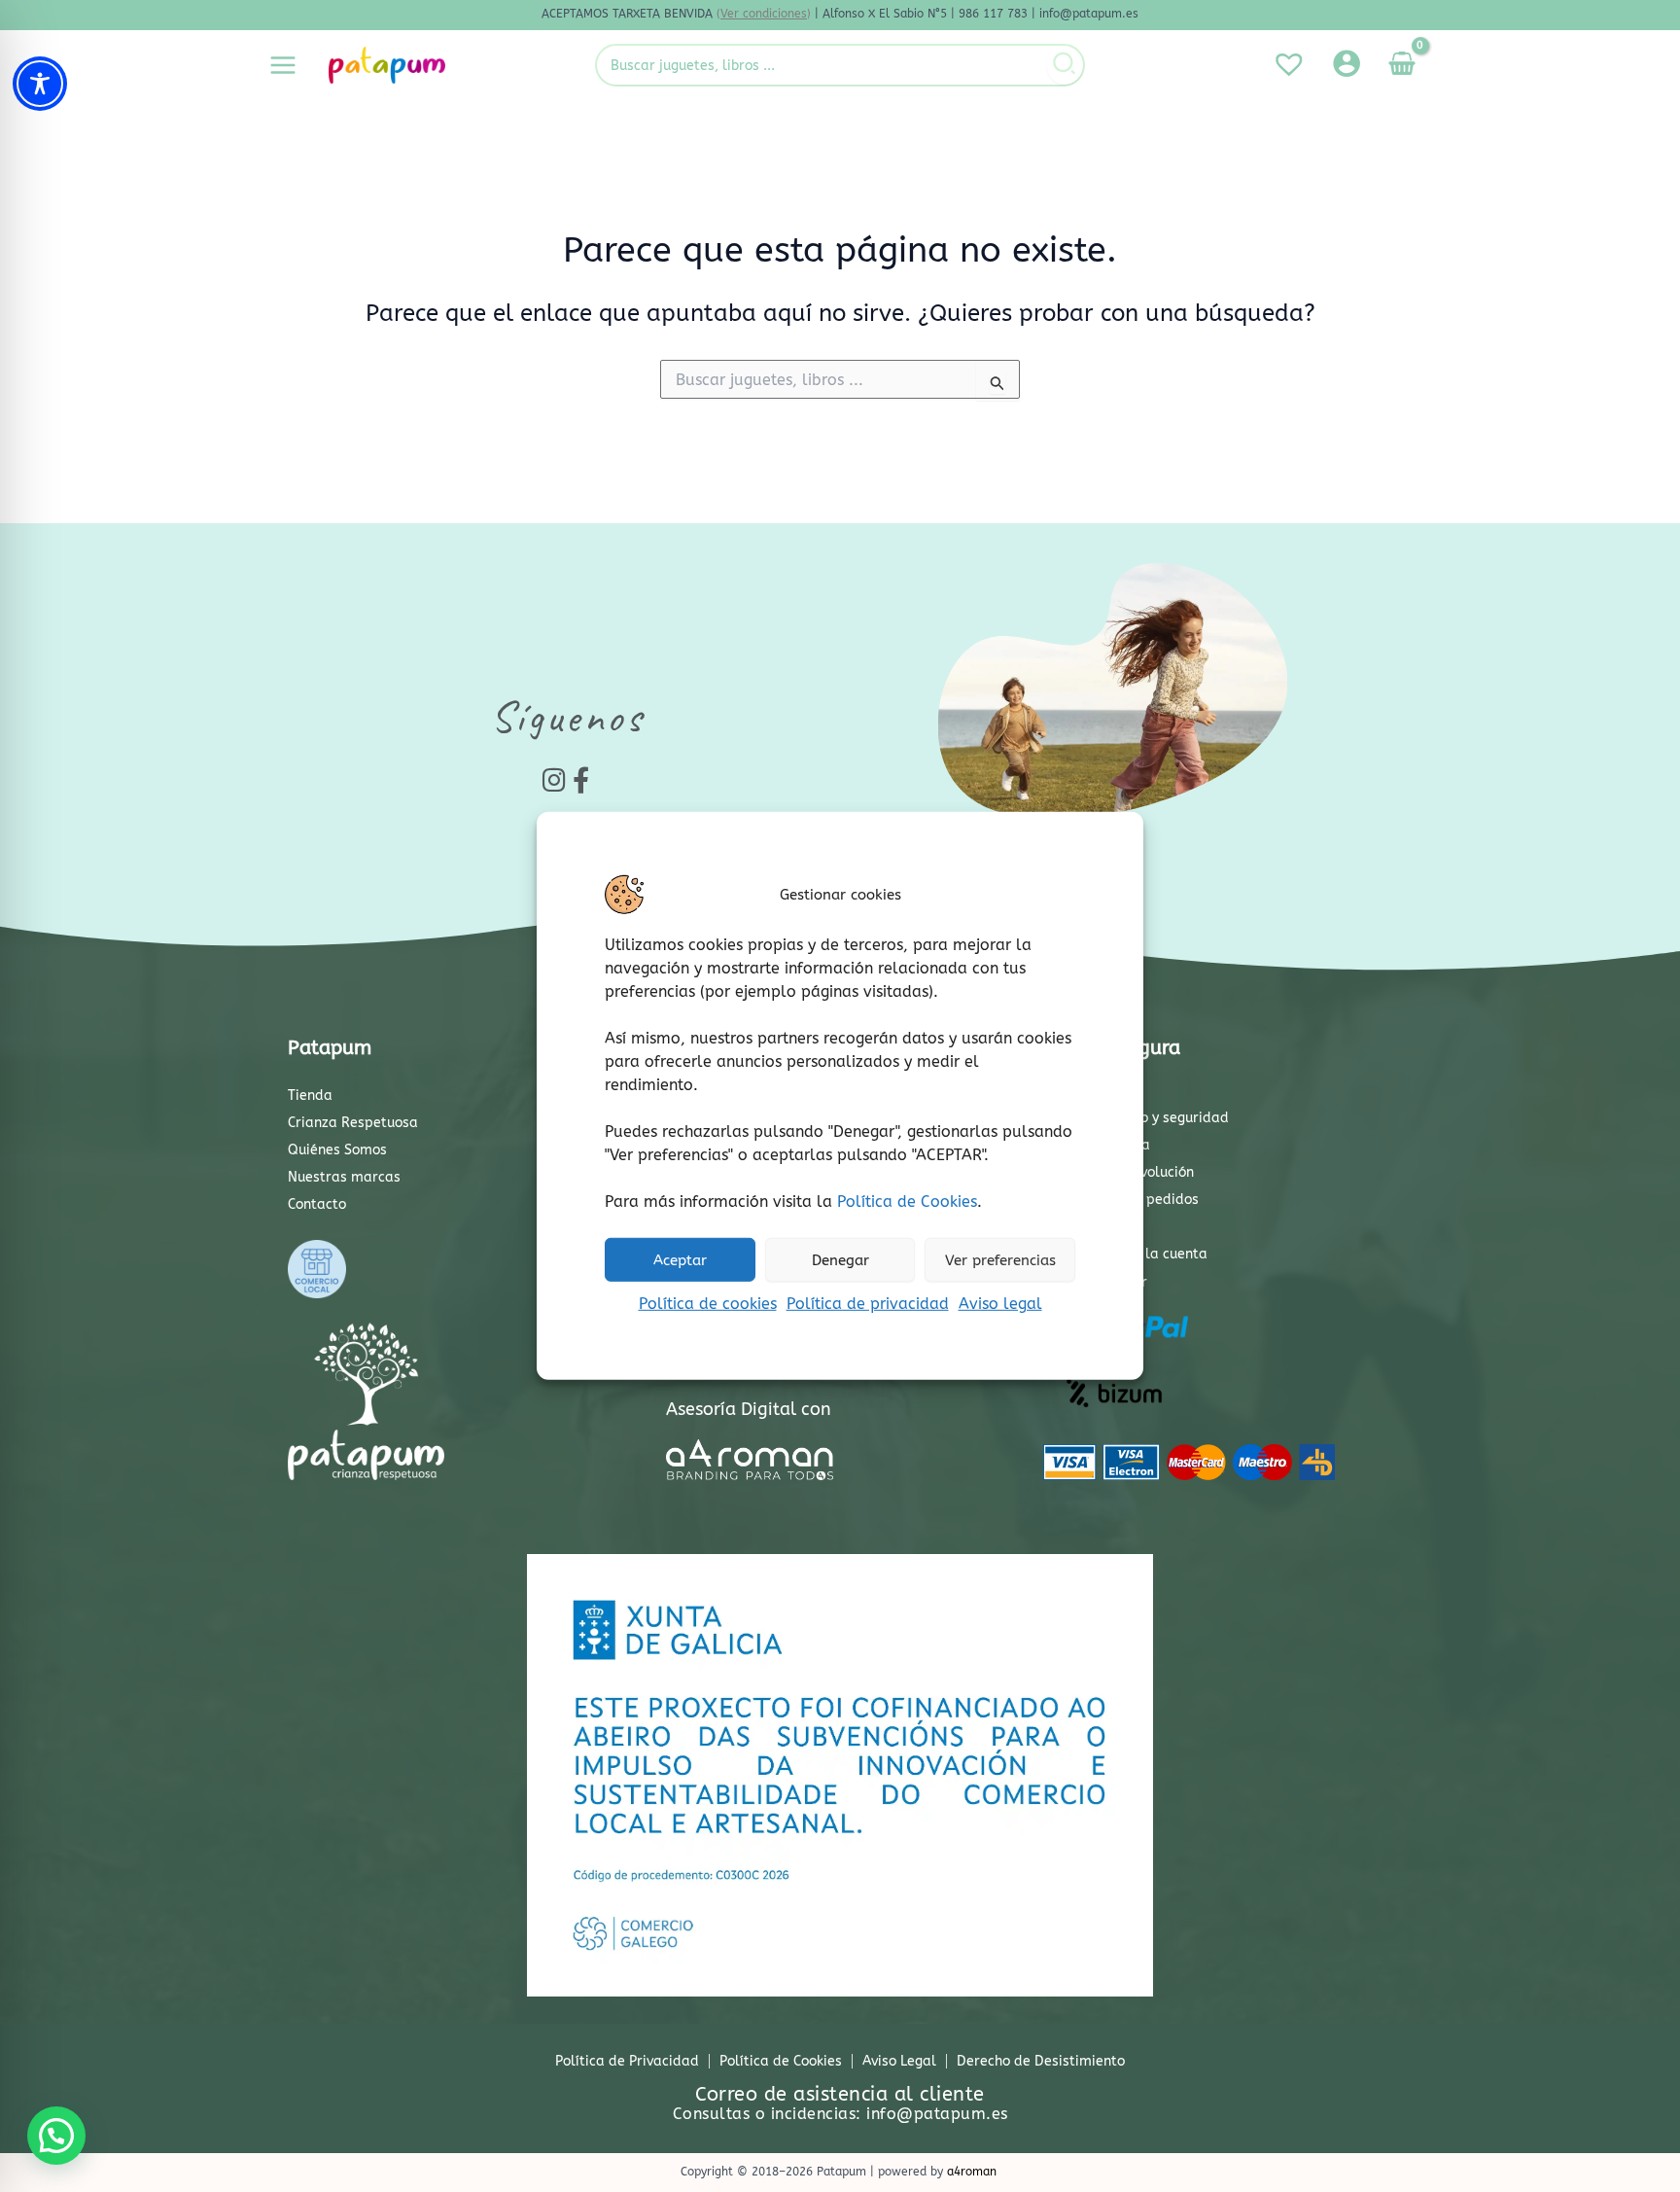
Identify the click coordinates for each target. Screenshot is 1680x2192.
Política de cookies (708, 1304)
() (764, 14)
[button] (56, 2136)
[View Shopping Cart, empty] (1401, 65)
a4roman (972, 2172)
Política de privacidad (868, 1304)
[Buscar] (1065, 65)
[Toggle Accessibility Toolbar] (40, 84)
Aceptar (680, 1259)
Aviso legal (1000, 1304)
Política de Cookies (907, 1202)
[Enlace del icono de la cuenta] (1347, 63)
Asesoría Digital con (749, 1409)
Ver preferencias (1000, 1259)
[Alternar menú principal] (283, 65)
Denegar (840, 1259)
